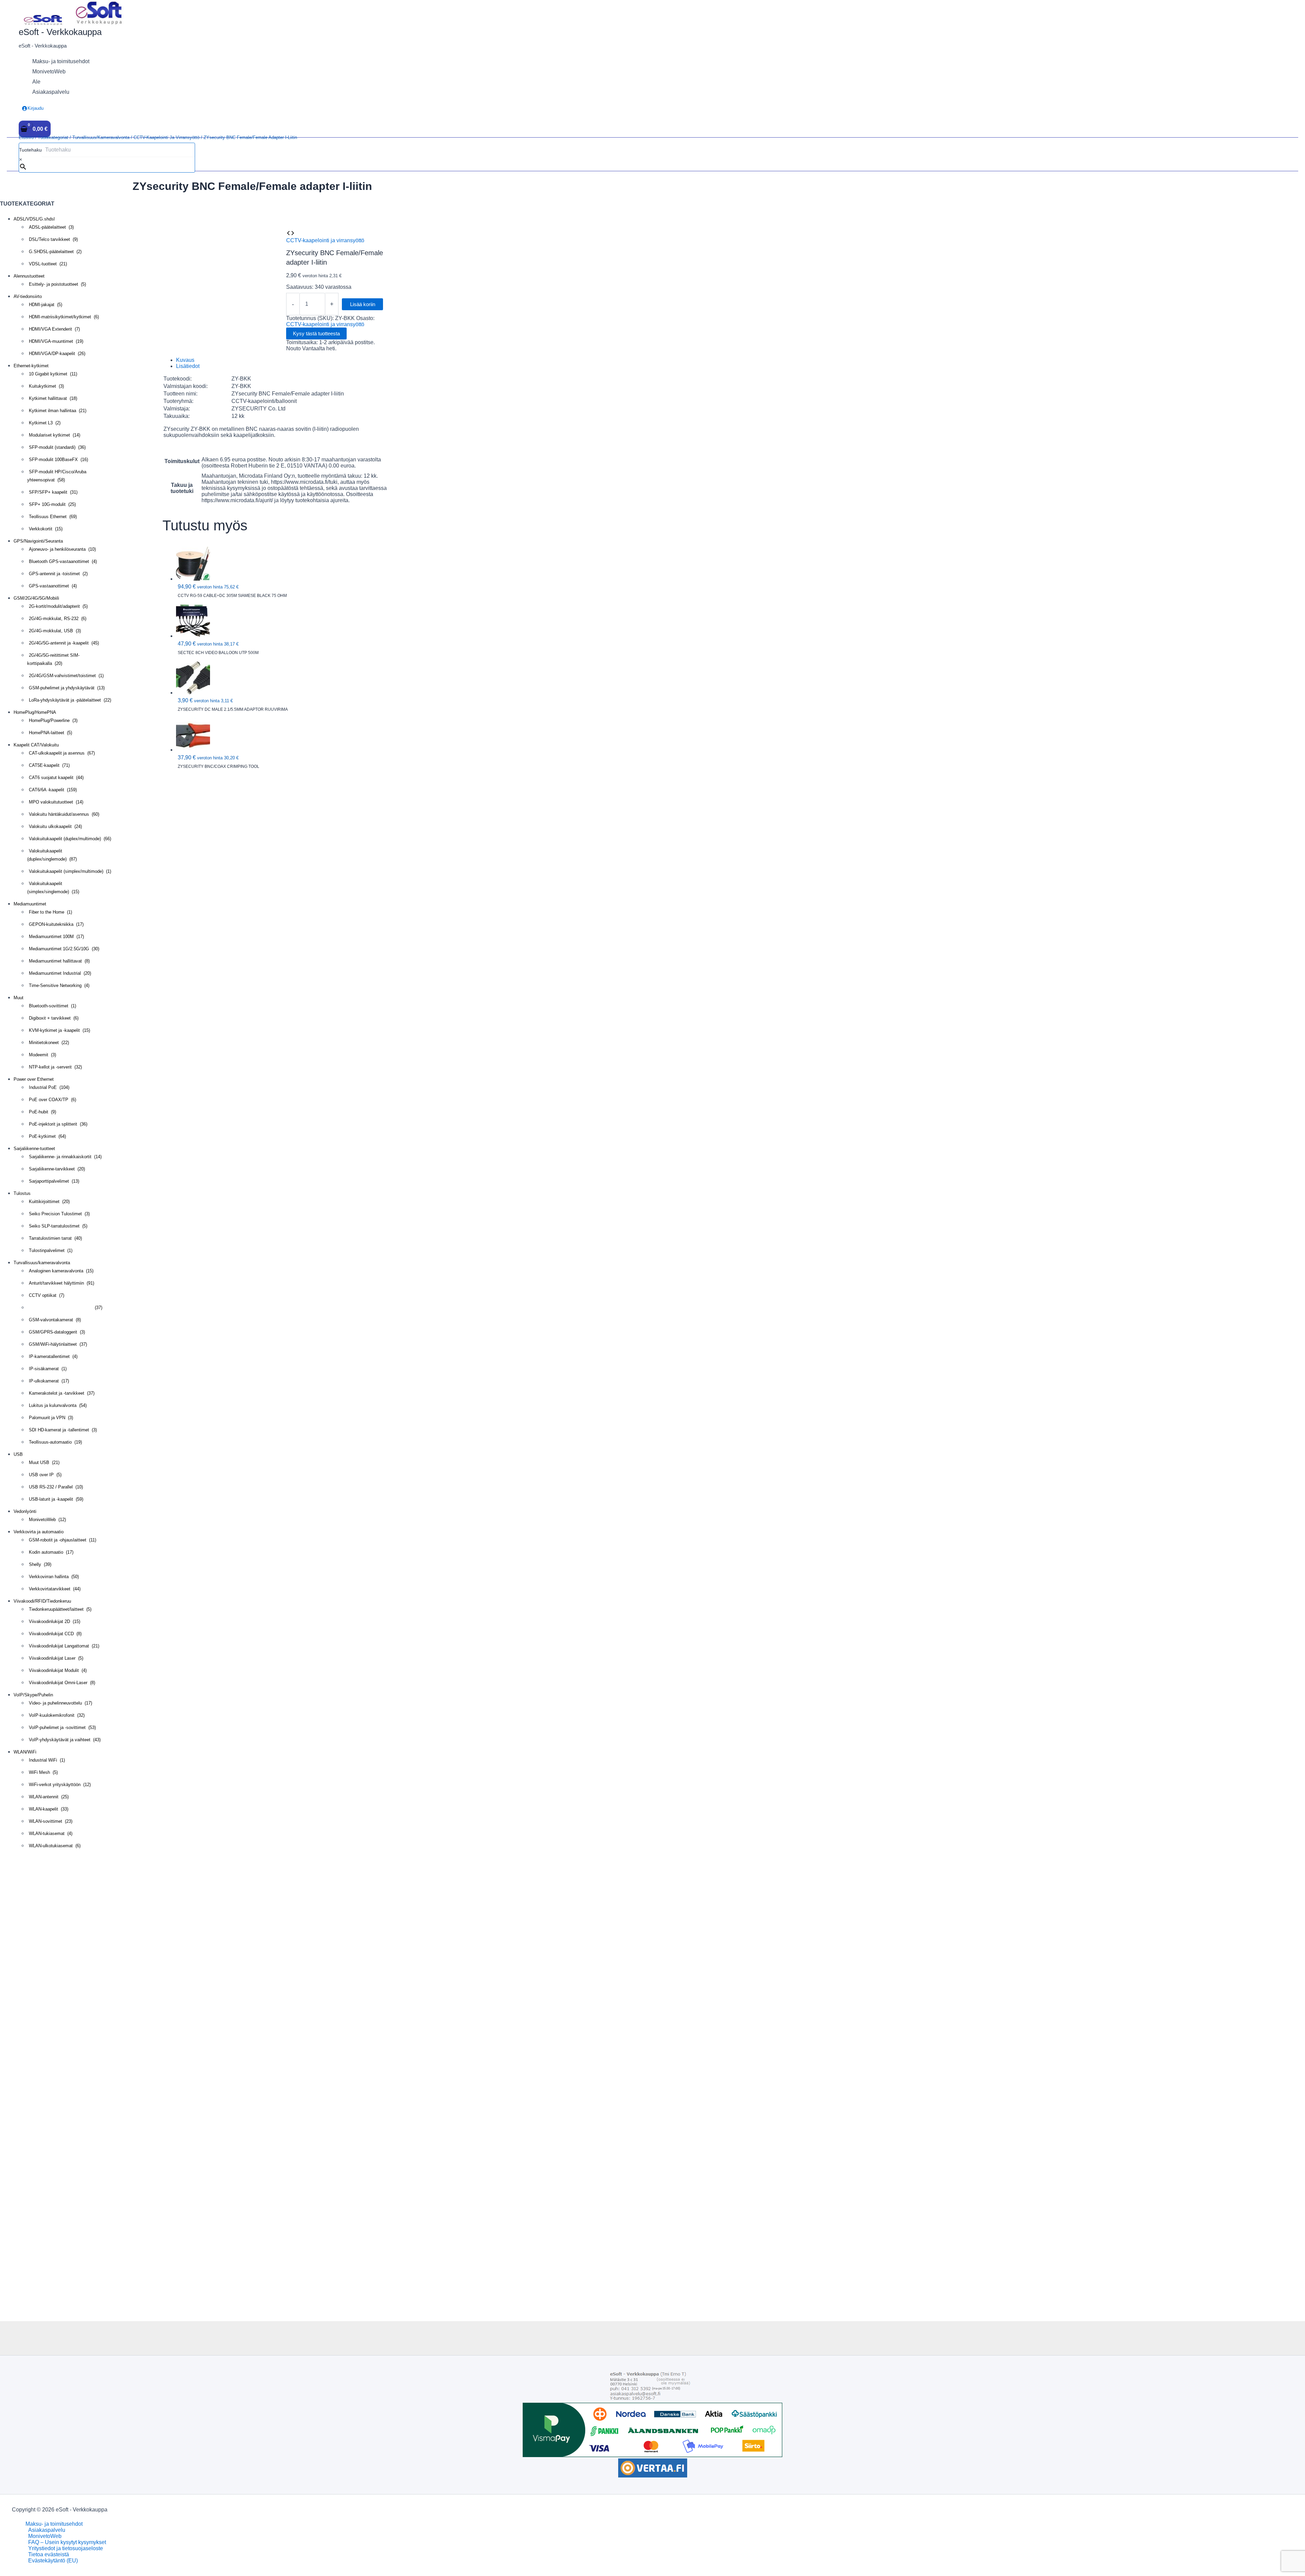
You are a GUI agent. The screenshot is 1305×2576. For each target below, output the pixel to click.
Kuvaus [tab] (185, 360)
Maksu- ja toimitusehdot (54, 2524)
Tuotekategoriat (53, 137)
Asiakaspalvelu (47, 2530)
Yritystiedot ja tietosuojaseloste (66, 2548)
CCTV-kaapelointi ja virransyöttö (167, 137)
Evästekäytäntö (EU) (53, 2561)
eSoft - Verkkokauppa (60, 32)
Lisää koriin (363, 304)
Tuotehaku (30, 150)
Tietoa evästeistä (49, 2554)
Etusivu (26, 137)
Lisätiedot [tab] (188, 366)
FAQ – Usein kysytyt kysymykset (67, 2542)
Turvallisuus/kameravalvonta (101, 137)
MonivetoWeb (45, 2536)
